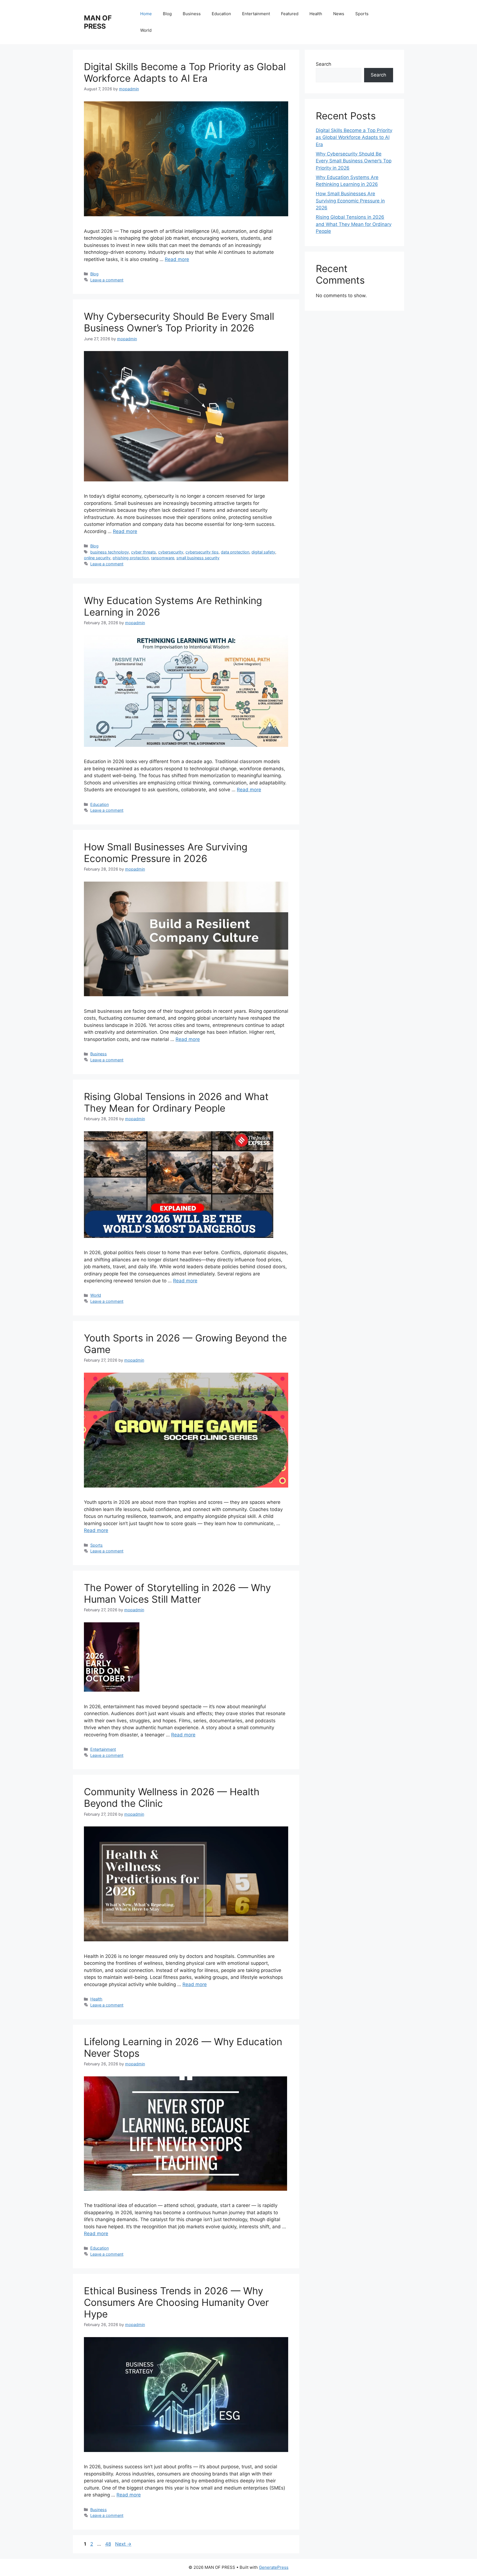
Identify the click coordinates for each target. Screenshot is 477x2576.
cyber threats (144, 552)
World (146, 30)
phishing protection (131, 558)
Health (316, 14)
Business (192, 14)
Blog (167, 14)
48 (109, 2544)
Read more (177, 259)
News (339, 14)
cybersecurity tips (202, 552)
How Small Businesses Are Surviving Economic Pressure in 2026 (166, 853)
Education (221, 14)
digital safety (263, 552)
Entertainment (256, 14)
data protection (235, 552)
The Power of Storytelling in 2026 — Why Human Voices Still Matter (177, 1593)
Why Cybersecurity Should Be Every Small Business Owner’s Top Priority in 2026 (179, 322)
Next (123, 2544)
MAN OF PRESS (98, 22)
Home (146, 14)
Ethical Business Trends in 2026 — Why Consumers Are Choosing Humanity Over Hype (176, 2302)
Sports (362, 14)
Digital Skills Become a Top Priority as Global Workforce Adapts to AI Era (185, 72)
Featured (290, 14)
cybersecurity (171, 552)
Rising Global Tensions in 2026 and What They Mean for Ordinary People (176, 1102)
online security (97, 558)
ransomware (163, 558)
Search (324, 64)
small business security (198, 558)
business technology (110, 552)
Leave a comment (107, 280)
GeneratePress (274, 2567)
